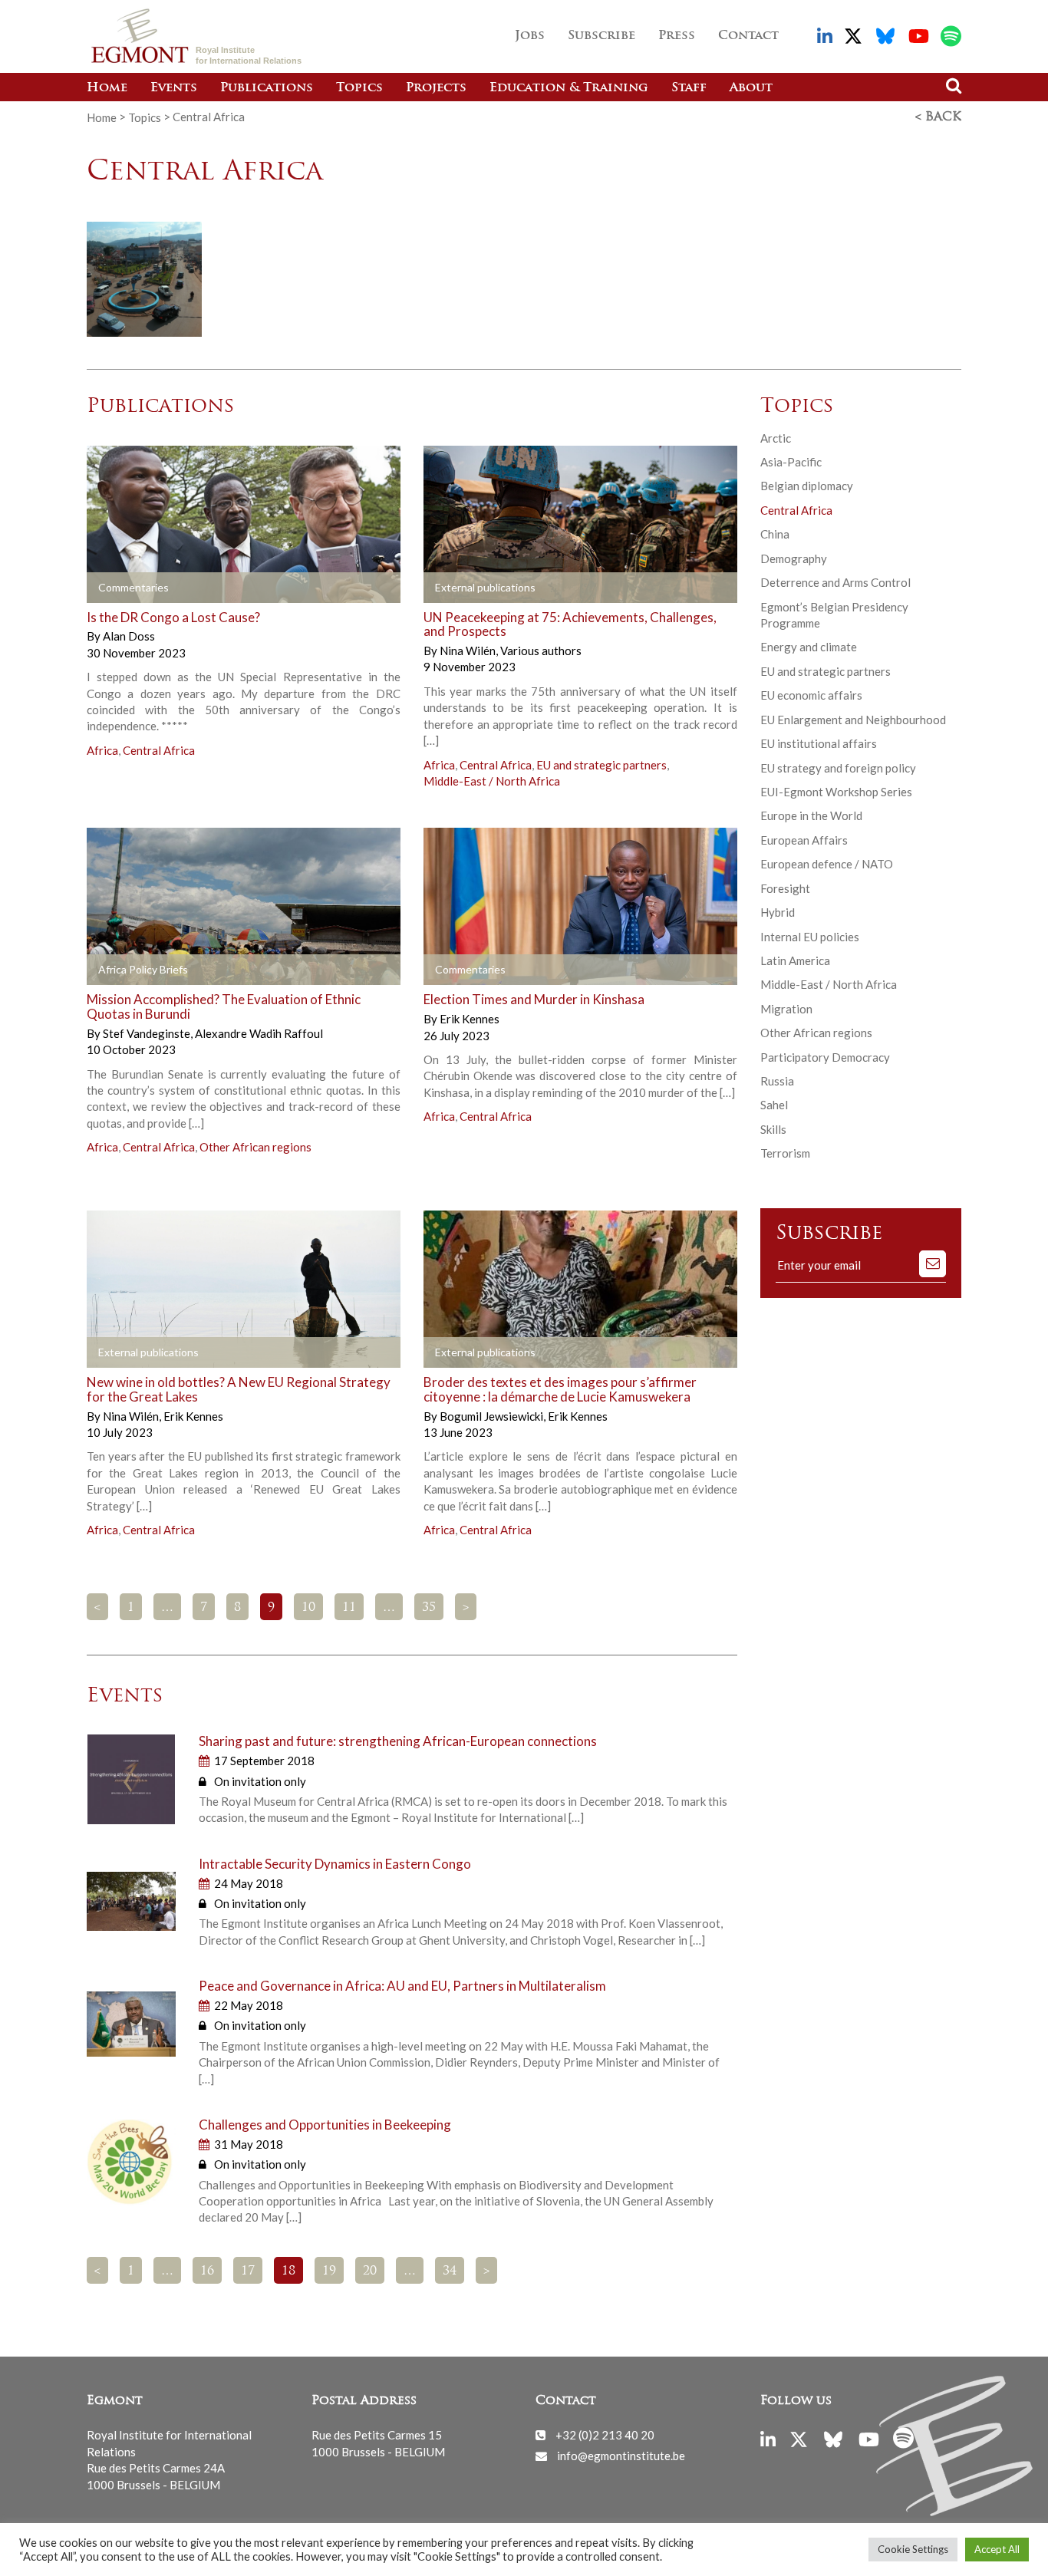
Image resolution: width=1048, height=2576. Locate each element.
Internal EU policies (810, 937)
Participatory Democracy (825, 1057)
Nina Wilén (469, 651)
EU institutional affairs (819, 743)
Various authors (541, 651)
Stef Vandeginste (148, 1033)
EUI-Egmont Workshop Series (836, 792)
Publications (267, 88)
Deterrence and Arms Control (835, 582)
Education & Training (569, 88)
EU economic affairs (811, 695)
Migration (786, 1009)
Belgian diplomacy (807, 486)
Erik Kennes (470, 1019)
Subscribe (601, 36)
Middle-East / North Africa (492, 781)
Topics (359, 88)
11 (349, 1608)
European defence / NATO (827, 864)
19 (329, 2271)
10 (308, 1608)
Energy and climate (809, 647)
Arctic (776, 438)
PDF (130, 970)
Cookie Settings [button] (913, 2549)
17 (248, 2271)
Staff (689, 88)
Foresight (785, 888)
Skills (773, 1129)
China (775, 534)
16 (207, 2271)
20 (370, 2271)
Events (174, 88)
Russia (777, 1081)
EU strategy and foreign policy (838, 768)
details (130, 588)
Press (677, 36)
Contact (748, 36)
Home (107, 88)
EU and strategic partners (601, 765)
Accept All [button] (997, 2549)
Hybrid (778, 912)
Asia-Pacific (791, 462)
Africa (102, 750)
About (751, 88)
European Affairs (804, 840)
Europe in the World (811, 815)
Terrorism (785, 1153)
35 (429, 1608)
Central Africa (159, 750)
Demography (794, 558)
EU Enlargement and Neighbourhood (853, 720)
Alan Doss (129, 636)
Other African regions (255, 1147)
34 (450, 2271)
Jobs (530, 36)
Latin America (795, 960)
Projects (436, 88)
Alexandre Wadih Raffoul (259, 1033)
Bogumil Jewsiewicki (493, 1416)
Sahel (774, 1105)
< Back (938, 117)
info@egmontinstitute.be (621, 2456)
